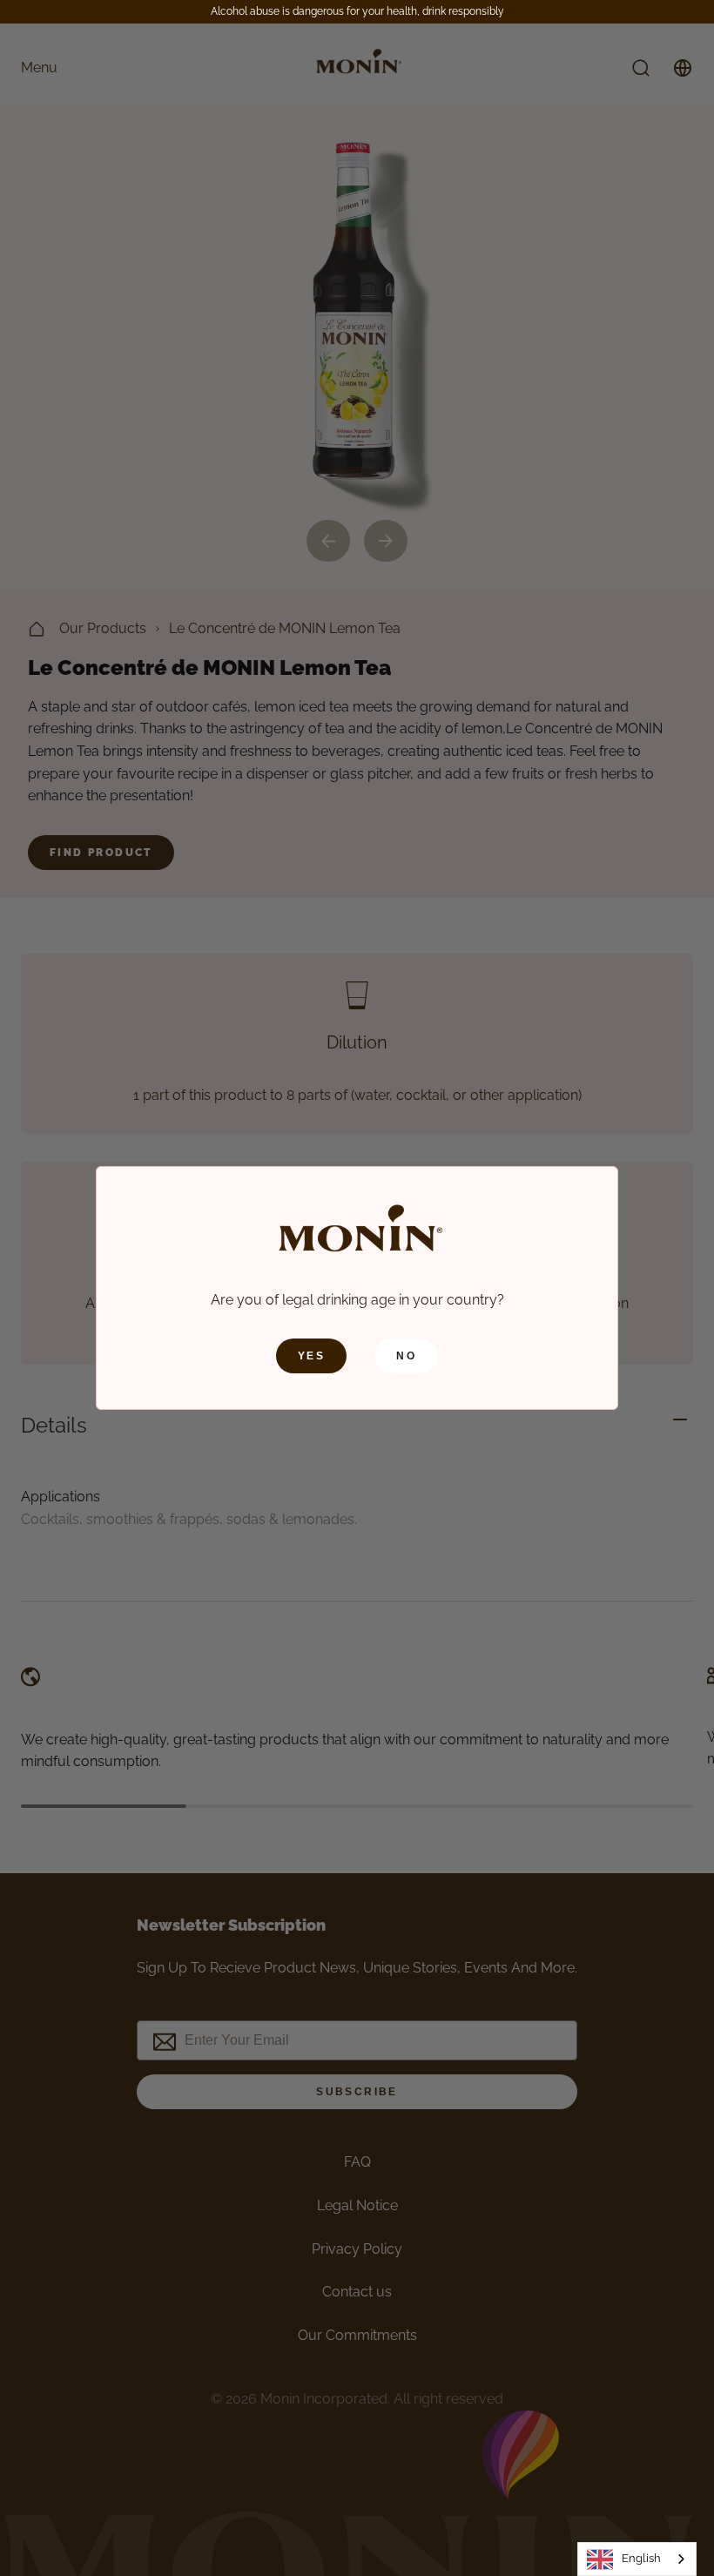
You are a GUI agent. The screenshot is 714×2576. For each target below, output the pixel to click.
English (641, 2558)
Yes (311, 1356)
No (406, 1356)
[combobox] (637, 2559)
